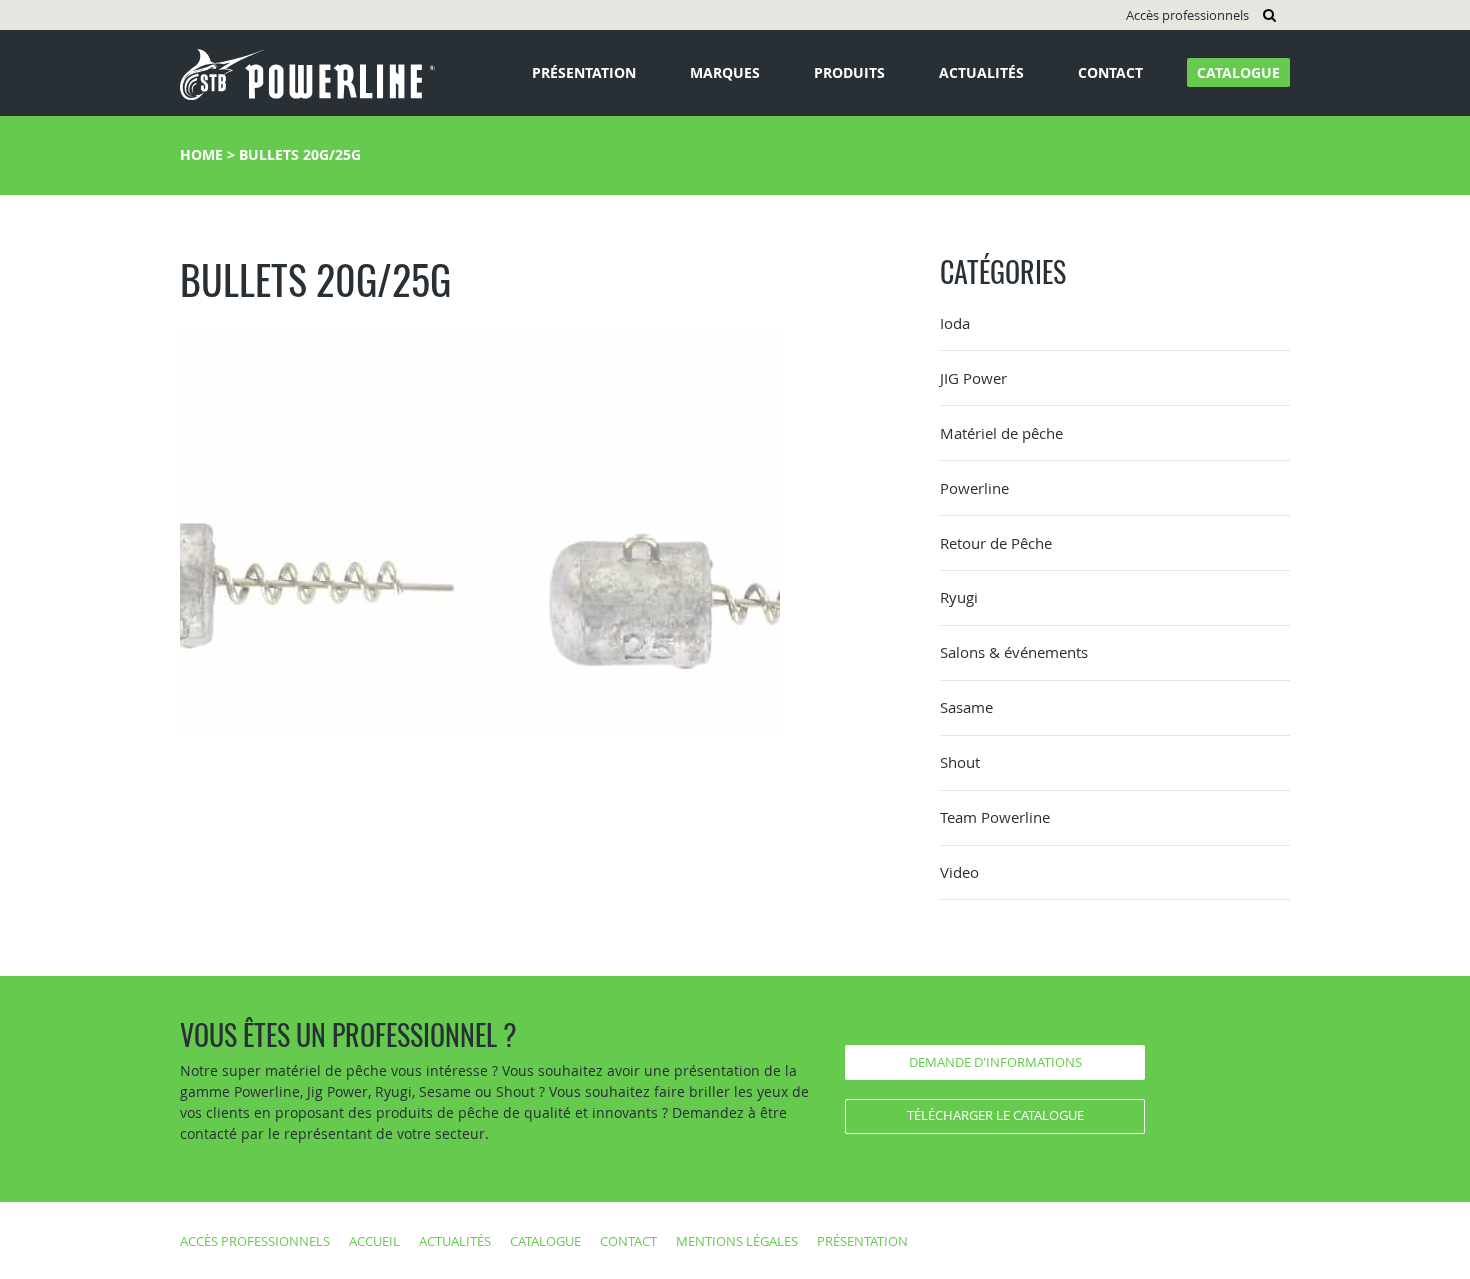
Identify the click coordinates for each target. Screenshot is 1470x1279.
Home (201, 154)
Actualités (981, 72)
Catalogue (1238, 72)
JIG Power (973, 378)
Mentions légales (737, 1241)
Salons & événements (1014, 652)
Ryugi (959, 597)
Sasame (966, 707)
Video (959, 872)
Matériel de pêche (1001, 433)
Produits (849, 72)
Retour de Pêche (996, 543)
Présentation (584, 72)
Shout (960, 762)
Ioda (955, 323)
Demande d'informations (995, 1062)
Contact (1110, 72)
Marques (725, 72)
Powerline (974, 488)
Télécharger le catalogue (995, 1115)
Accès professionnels (1187, 15)
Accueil (374, 1241)
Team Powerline (995, 817)
